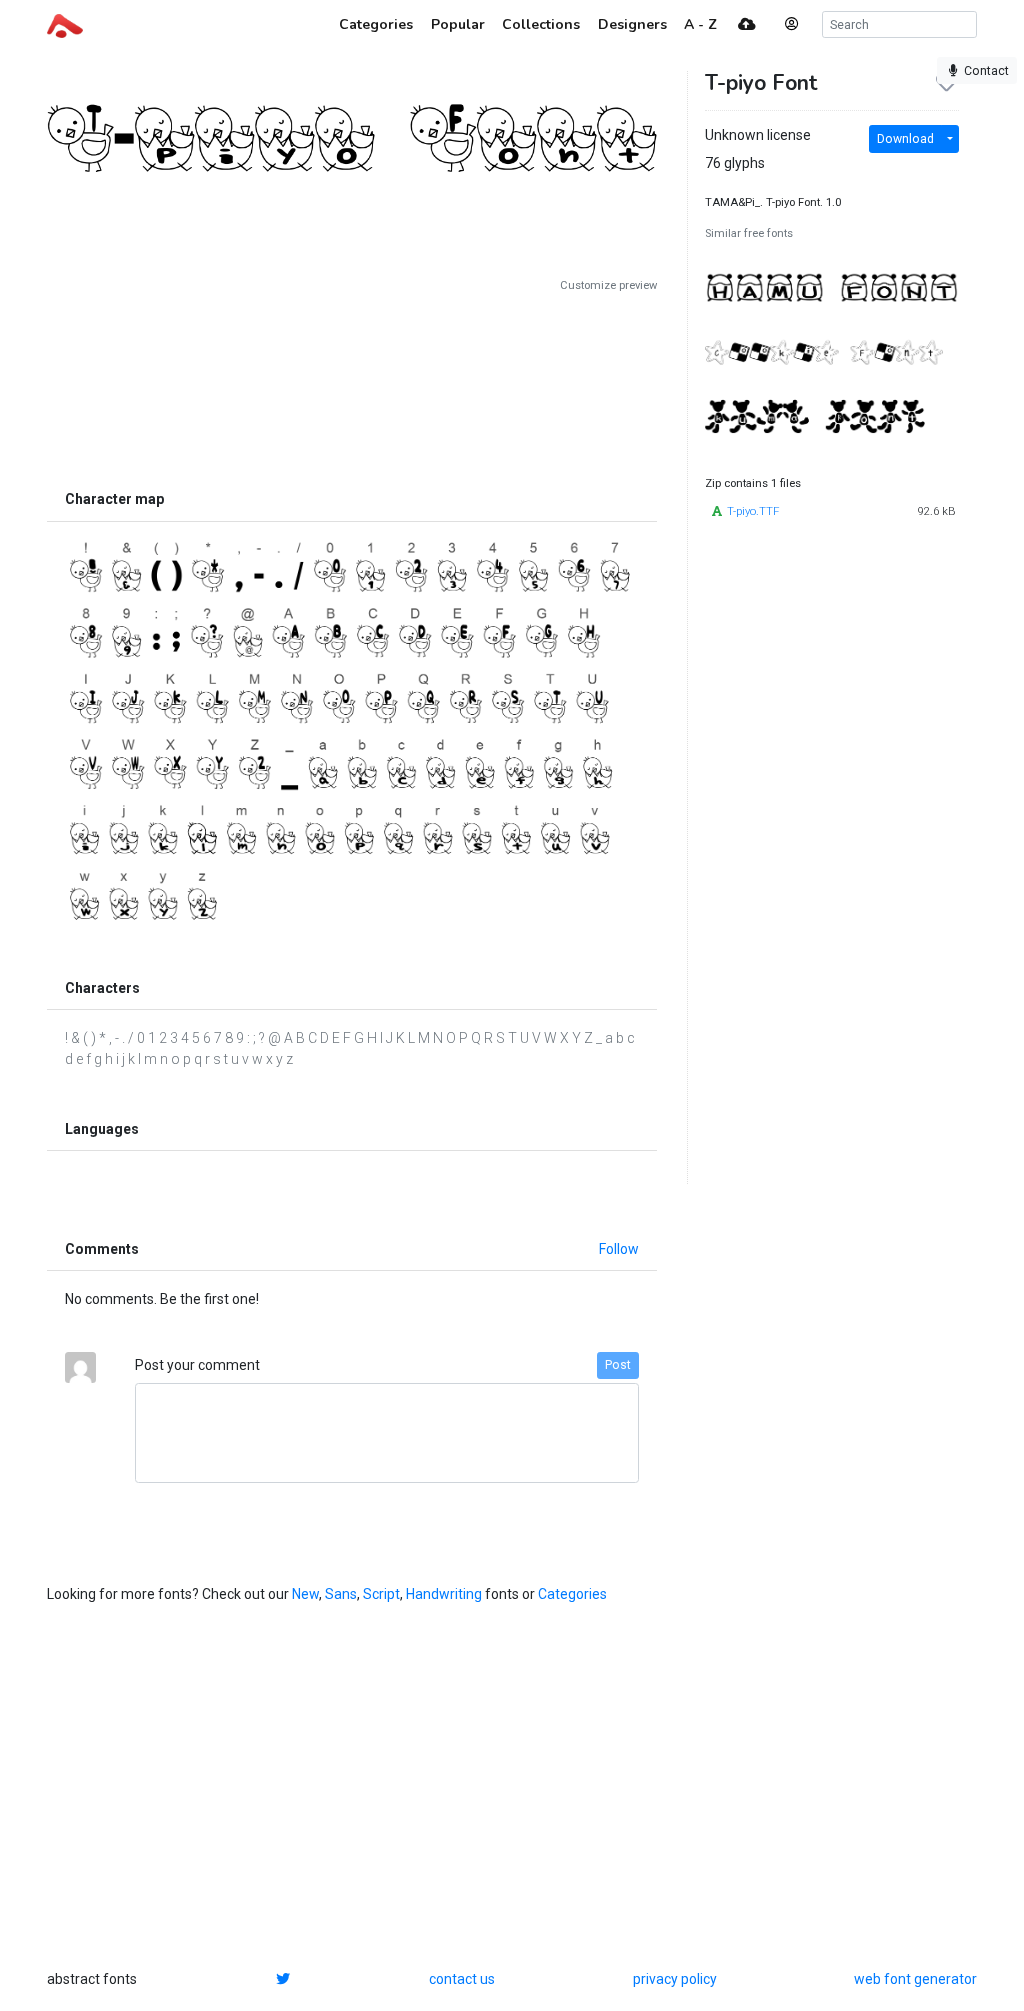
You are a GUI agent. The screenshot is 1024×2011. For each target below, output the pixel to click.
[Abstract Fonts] (65, 24)
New (305, 1594)
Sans (341, 1594)
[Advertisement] (352, 387)
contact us (462, 1979)
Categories (572, 1594)
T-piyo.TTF (753, 511)
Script (381, 1594)
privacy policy (675, 1979)
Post (618, 1365)
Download (905, 139)
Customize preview (608, 285)
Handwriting (444, 1594)
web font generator (915, 1979)
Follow (619, 1249)
